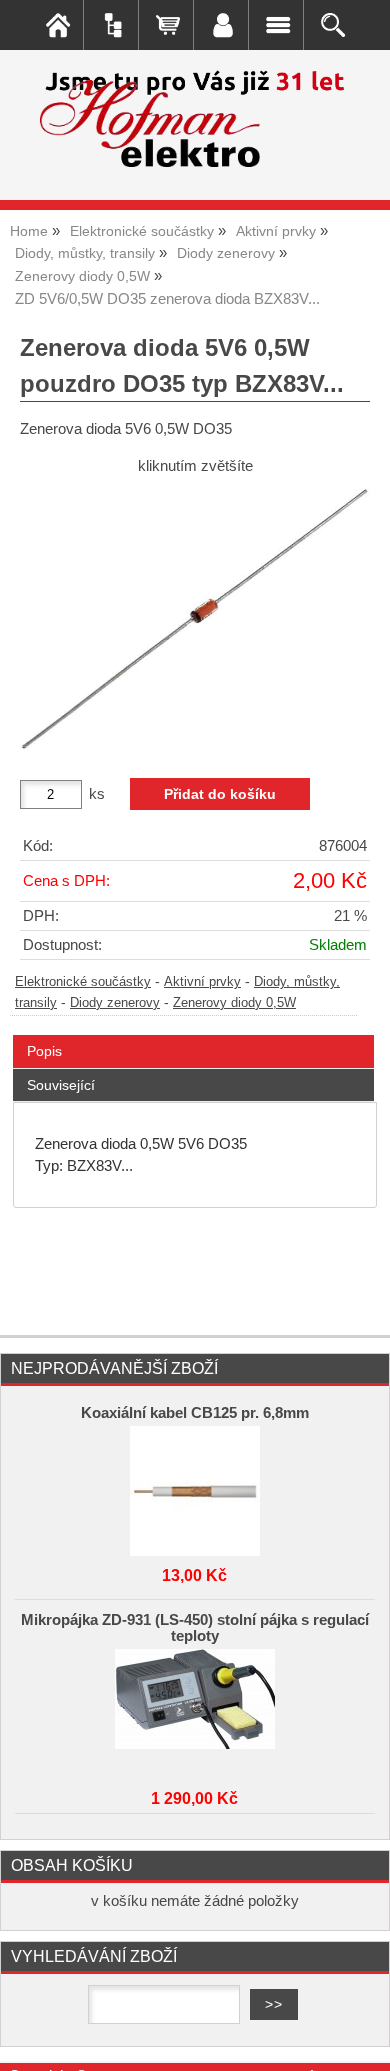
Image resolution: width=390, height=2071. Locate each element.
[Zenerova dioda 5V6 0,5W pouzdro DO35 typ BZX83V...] (195, 619)
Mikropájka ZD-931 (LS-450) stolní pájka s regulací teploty (195, 1628)
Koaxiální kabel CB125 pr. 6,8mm (195, 1413)
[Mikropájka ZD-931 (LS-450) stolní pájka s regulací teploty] (195, 1709)
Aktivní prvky (202, 982)
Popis (44, 1051)
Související (61, 1085)
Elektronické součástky (83, 982)
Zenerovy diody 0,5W (234, 1003)
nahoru (360, 2041)
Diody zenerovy (115, 1003)
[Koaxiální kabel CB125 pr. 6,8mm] (195, 1486)
